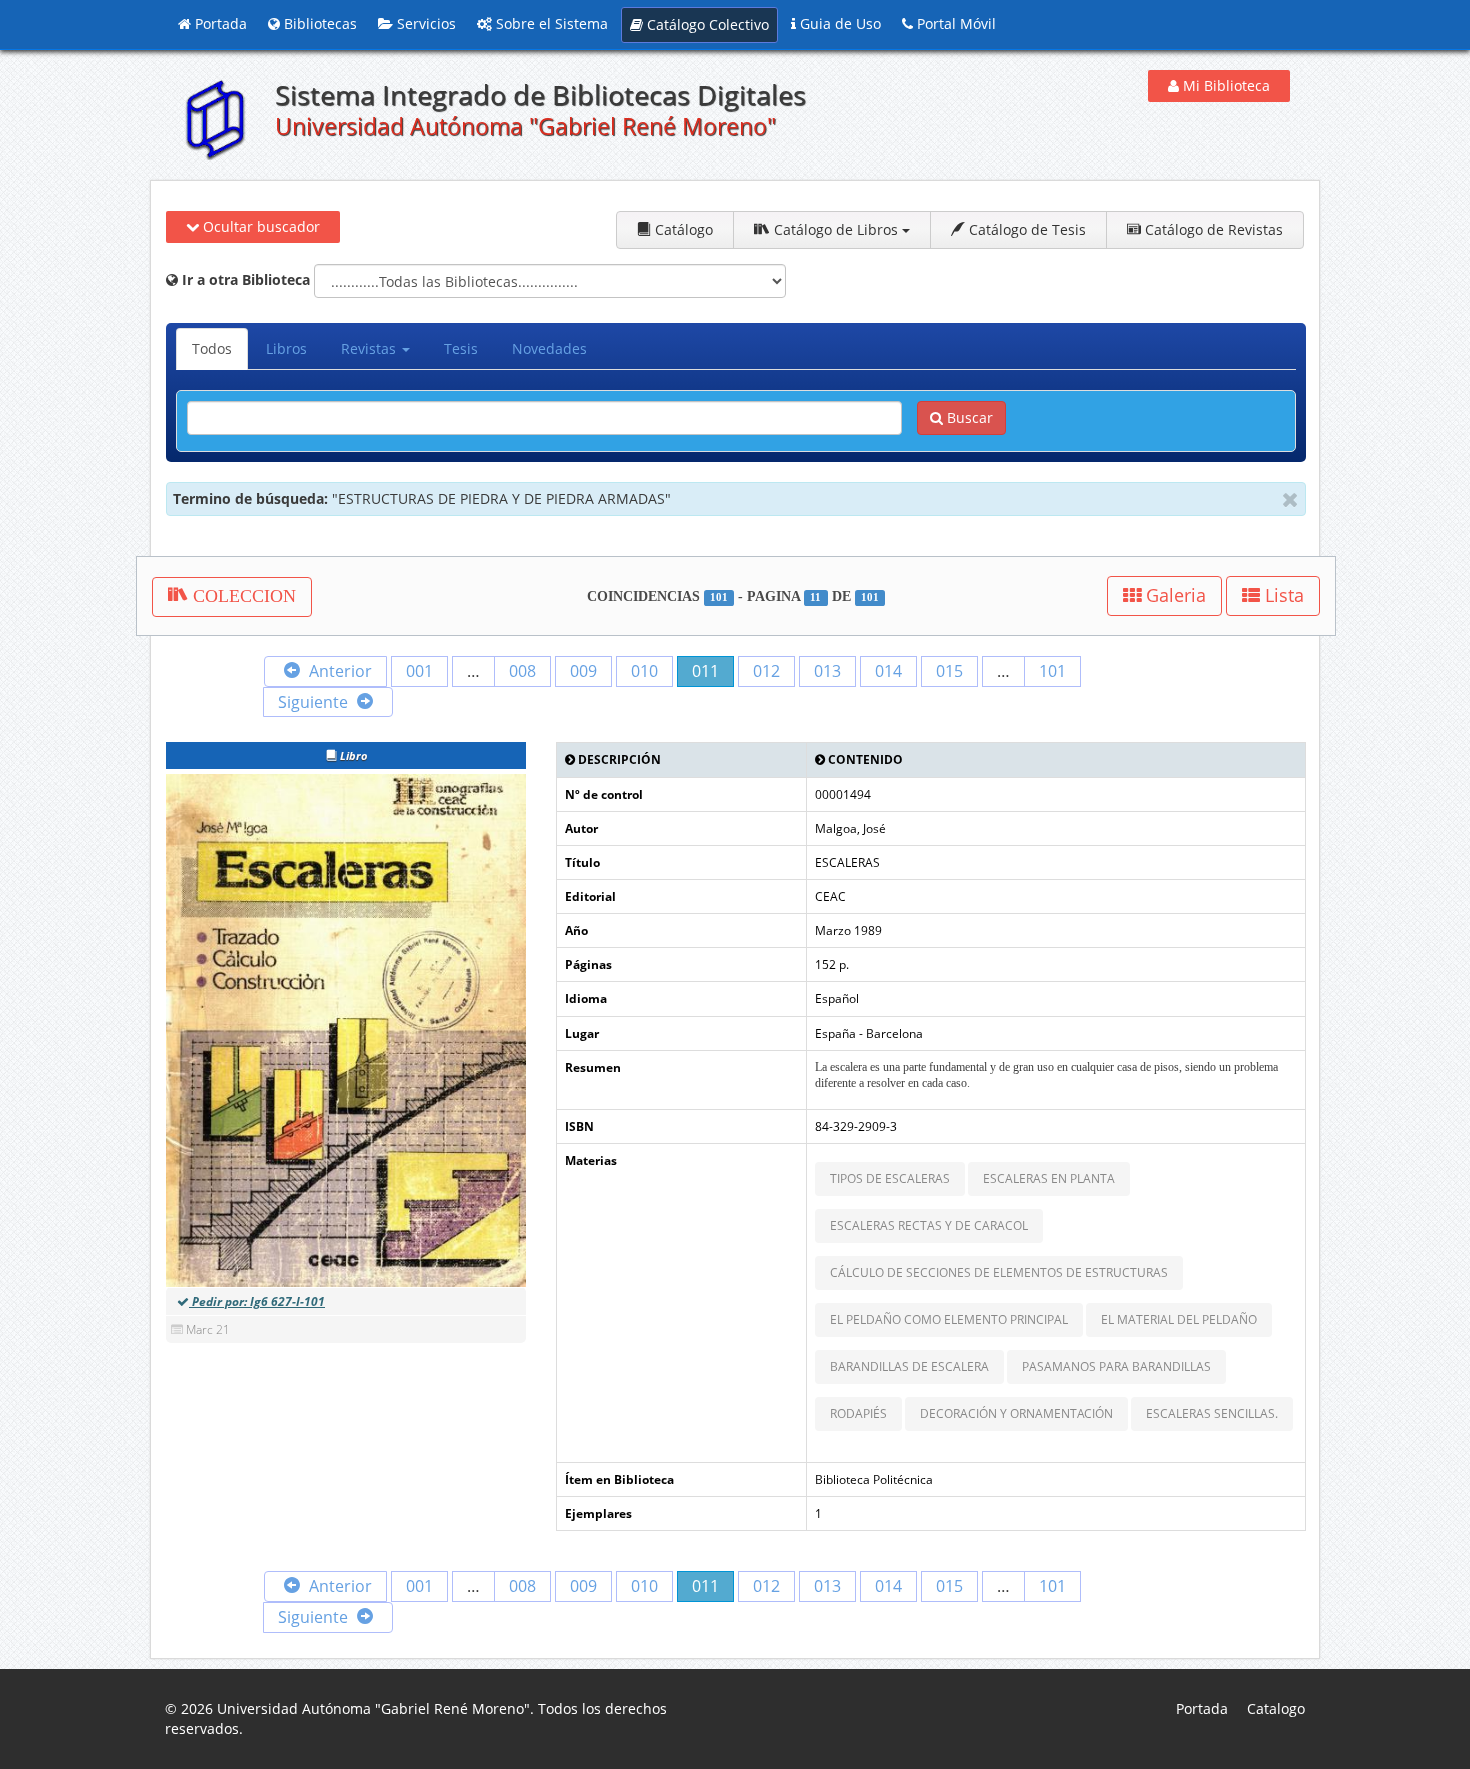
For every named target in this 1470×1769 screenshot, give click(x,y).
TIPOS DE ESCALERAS (890, 1178)
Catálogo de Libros (836, 229)
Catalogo (1276, 1708)
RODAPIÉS (858, 1413)
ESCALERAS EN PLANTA (1049, 1178)
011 (705, 671)
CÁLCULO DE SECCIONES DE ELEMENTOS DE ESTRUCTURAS (999, 1272)
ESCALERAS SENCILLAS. (1212, 1413)
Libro (352, 755)
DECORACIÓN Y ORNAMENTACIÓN (1016, 1413)
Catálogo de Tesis (1025, 229)
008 (522, 671)
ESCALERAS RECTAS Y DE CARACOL (929, 1225)
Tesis (461, 348)
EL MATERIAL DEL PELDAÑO (1179, 1319)
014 (888, 671)
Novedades (549, 348)
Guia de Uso (838, 23)
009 (583, 671)
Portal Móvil (954, 23)
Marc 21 (208, 1329)
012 (766, 671)
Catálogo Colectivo (706, 24)
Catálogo (682, 229)
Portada (219, 23)
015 (949, 671)
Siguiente (315, 702)
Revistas (370, 348)
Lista (1282, 595)
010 (644, 671)
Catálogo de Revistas (1212, 229)
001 (419, 671)
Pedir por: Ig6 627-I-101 (257, 1301)
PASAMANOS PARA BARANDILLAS (1116, 1366)
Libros (286, 348)
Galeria (1173, 595)
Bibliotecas (318, 23)
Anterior (338, 671)
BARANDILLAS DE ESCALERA (909, 1366)
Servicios (424, 23)
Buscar (968, 417)
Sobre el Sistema (550, 23)
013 (827, 671)
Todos (212, 348)
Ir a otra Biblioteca (244, 279)
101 (1052, 671)
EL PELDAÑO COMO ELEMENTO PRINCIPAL (949, 1319)
